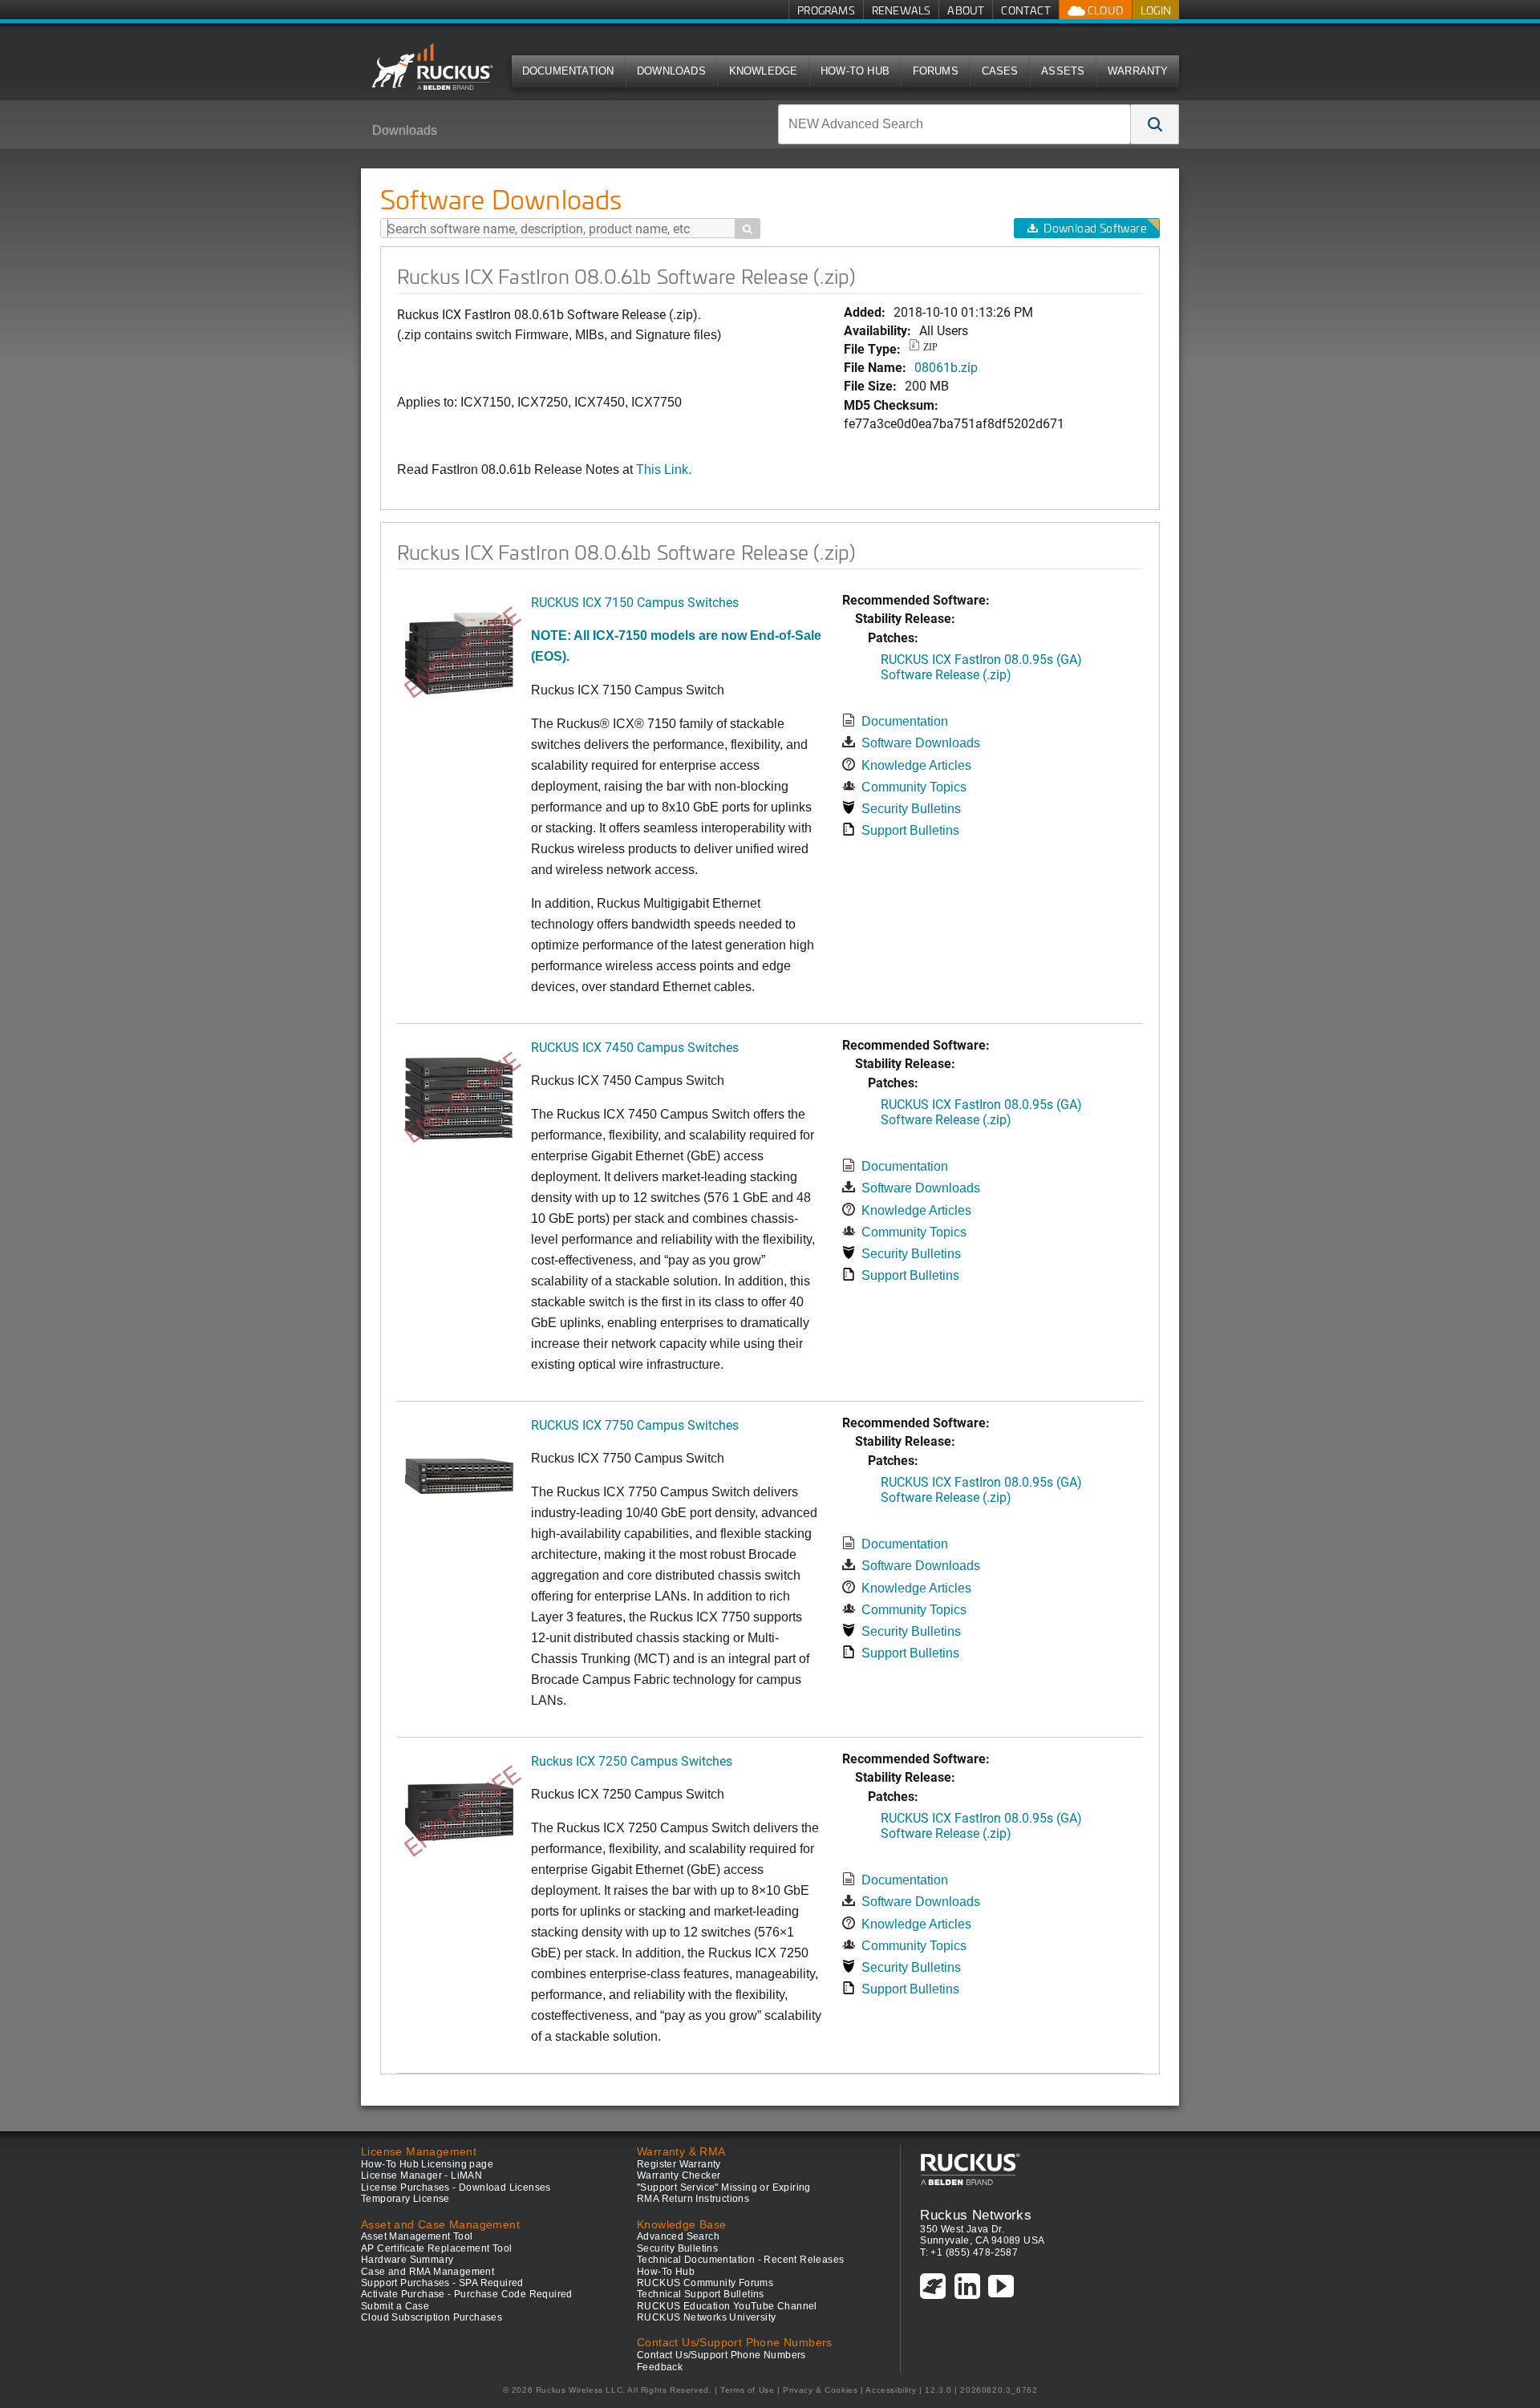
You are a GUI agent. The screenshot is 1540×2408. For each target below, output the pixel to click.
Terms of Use (747, 2390)
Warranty (1138, 71)
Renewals (902, 10)
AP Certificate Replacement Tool (436, 2248)
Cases (1000, 71)
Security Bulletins (911, 809)
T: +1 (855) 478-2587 (969, 2252)
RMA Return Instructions (693, 2199)
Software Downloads (921, 743)
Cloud (1104, 10)
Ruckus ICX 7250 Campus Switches (632, 1760)
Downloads (671, 71)
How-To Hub (855, 71)
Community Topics (914, 787)
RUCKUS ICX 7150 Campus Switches (635, 602)
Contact (1025, 10)
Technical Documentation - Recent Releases (740, 2260)
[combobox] (954, 124)
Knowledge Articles (916, 765)
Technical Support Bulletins (701, 2294)
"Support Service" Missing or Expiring (724, 2187)
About (966, 10)
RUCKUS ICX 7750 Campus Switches (635, 1425)
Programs (826, 10)
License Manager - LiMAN (421, 2175)
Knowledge (764, 71)
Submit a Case (395, 2306)
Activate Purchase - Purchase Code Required (467, 2294)
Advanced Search (678, 2236)
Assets (1063, 71)
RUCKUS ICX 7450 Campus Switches (635, 1047)
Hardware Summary (407, 2260)
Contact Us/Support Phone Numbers (721, 2355)
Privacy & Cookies (820, 2390)
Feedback (660, 2367)
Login (1156, 10)
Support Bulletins (910, 830)
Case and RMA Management (428, 2272)
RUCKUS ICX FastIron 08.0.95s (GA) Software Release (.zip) (981, 666)
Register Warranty (679, 2164)
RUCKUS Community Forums (705, 2283)
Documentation (568, 71)
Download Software (1095, 228)
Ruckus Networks (976, 2215)
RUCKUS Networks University (706, 2317)
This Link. (664, 469)
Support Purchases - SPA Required (442, 2283)
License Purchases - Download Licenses (456, 2187)
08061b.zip (946, 367)
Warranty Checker (679, 2175)
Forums (936, 71)
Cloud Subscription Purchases (432, 2317)
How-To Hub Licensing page (427, 2164)
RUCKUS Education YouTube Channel (727, 2306)
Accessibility (891, 2390)
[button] (1155, 124)
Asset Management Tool (417, 2236)
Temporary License (405, 2199)
